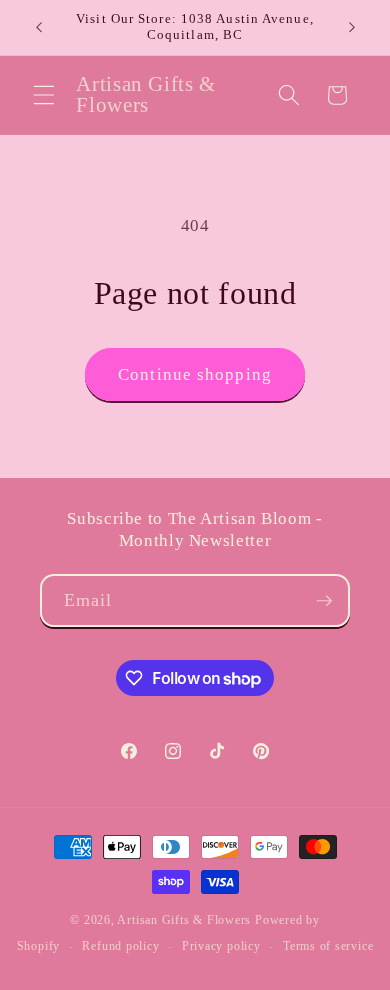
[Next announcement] (352, 27)
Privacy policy (221, 946)
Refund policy (120, 946)
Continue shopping (195, 374)
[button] (44, 95)
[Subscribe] (324, 601)
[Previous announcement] (39, 27)
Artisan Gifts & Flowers (184, 920)
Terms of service (328, 946)
